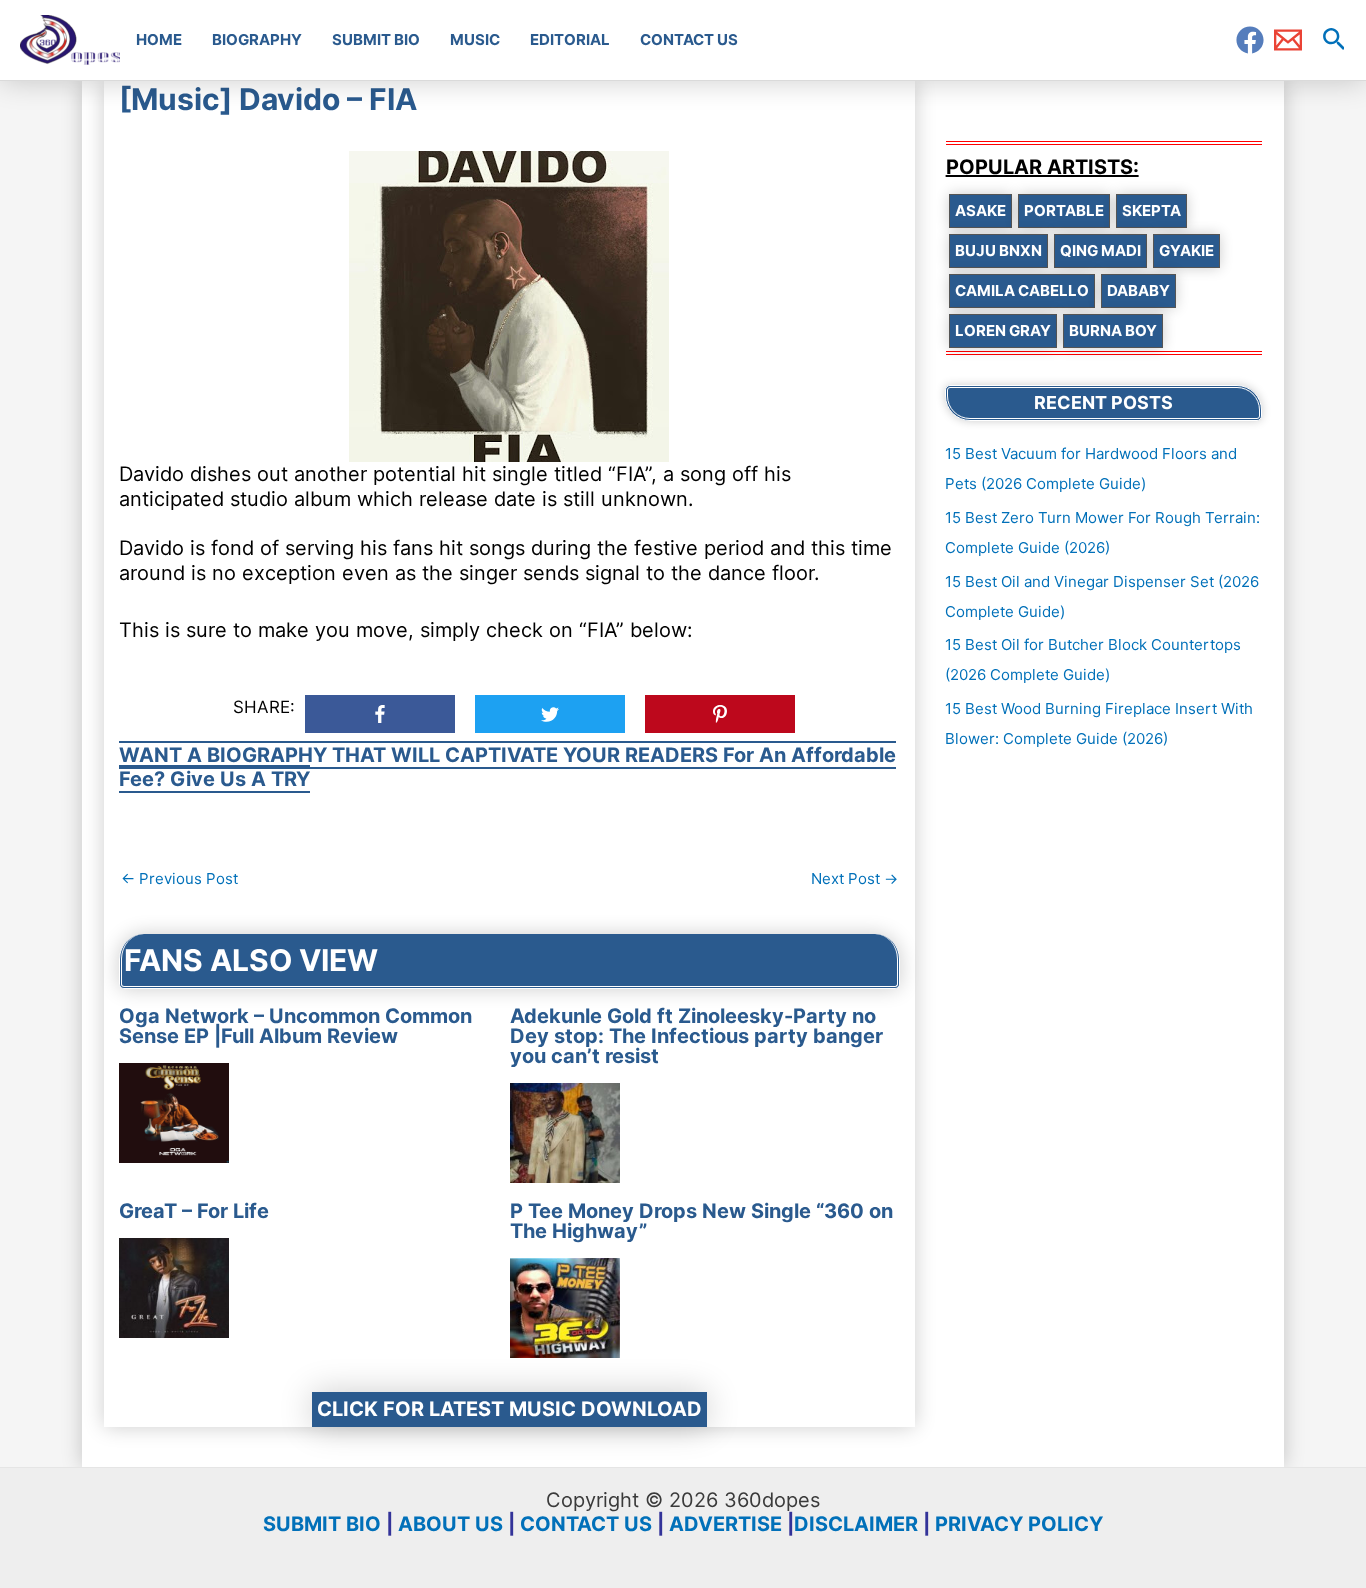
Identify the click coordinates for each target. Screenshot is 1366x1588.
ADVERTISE (725, 1524)
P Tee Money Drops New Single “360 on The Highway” (701, 1221)
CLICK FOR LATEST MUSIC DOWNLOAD (509, 1409)
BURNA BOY (1113, 330)
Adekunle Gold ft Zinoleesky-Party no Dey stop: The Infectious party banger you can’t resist (696, 1036)
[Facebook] (1250, 40)
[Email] (1288, 40)
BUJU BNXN (998, 250)
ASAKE (980, 210)
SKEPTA (1151, 210)
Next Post (854, 878)
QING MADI (1100, 250)
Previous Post (179, 878)
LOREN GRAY (1003, 330)
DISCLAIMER (856, 1524)
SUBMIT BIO (322, 1524)
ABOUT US (450, 1524)
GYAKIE (1186, 250)
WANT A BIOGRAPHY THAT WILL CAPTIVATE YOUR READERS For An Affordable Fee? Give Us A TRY (507, 767)
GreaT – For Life (194, 1211)
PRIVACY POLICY (1019, 1524)
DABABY (1138, 290)
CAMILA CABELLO (1022, 290)
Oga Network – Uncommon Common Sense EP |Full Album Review (295, 1026)
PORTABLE (1064, 210)
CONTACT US (586, 1524)
